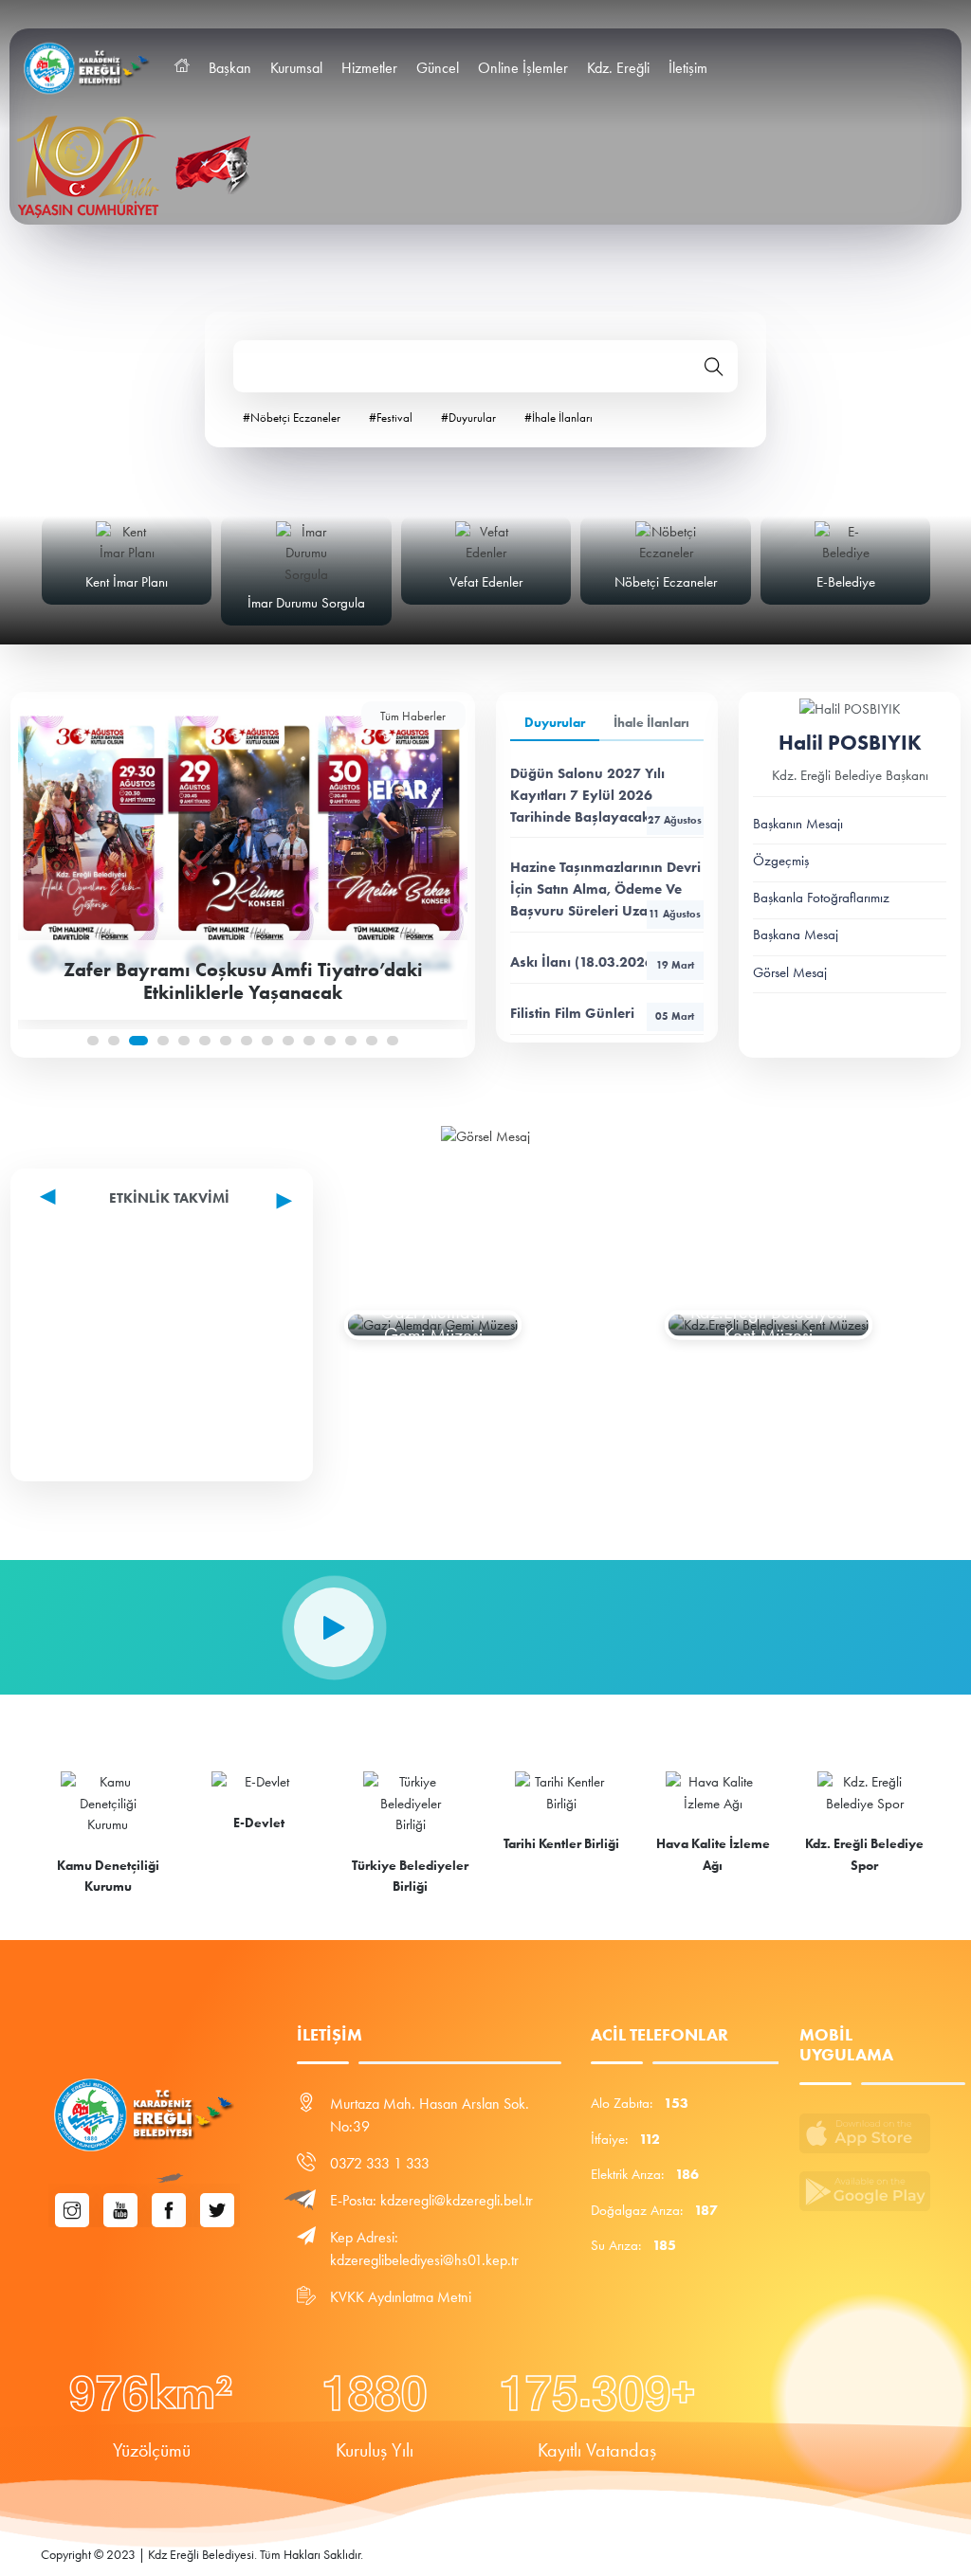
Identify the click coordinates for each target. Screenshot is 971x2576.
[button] (93, 1041)
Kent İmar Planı (127, 582)
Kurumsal (296, 68)
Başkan (230, 68)
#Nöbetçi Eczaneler (292, 417)
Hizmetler (369, 68)
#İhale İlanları (559, 417)
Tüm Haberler (413, 716)
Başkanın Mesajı (798, 824)
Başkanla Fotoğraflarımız (821, 898)
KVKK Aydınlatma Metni (401, 2297)
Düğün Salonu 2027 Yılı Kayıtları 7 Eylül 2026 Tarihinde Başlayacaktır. (606, 795)
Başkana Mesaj (796, 934)
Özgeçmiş (781, 861)
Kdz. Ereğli (618, 68)
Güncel (438, 68)
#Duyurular (468, 417)
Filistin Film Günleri (602, 1013)
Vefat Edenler (486, 582)
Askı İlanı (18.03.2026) (602, 962)
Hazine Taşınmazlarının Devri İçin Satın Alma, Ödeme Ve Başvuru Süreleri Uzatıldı (605, 889)
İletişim (688, 68)
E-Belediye (846, 582)
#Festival (391, 417)
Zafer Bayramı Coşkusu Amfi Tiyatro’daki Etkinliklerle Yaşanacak (243, 980)
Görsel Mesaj (790, 972)
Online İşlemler (523, 68)
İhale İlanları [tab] (651, 723)
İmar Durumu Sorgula (306, 603)
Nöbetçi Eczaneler (666, 582)
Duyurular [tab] (555, 723)
